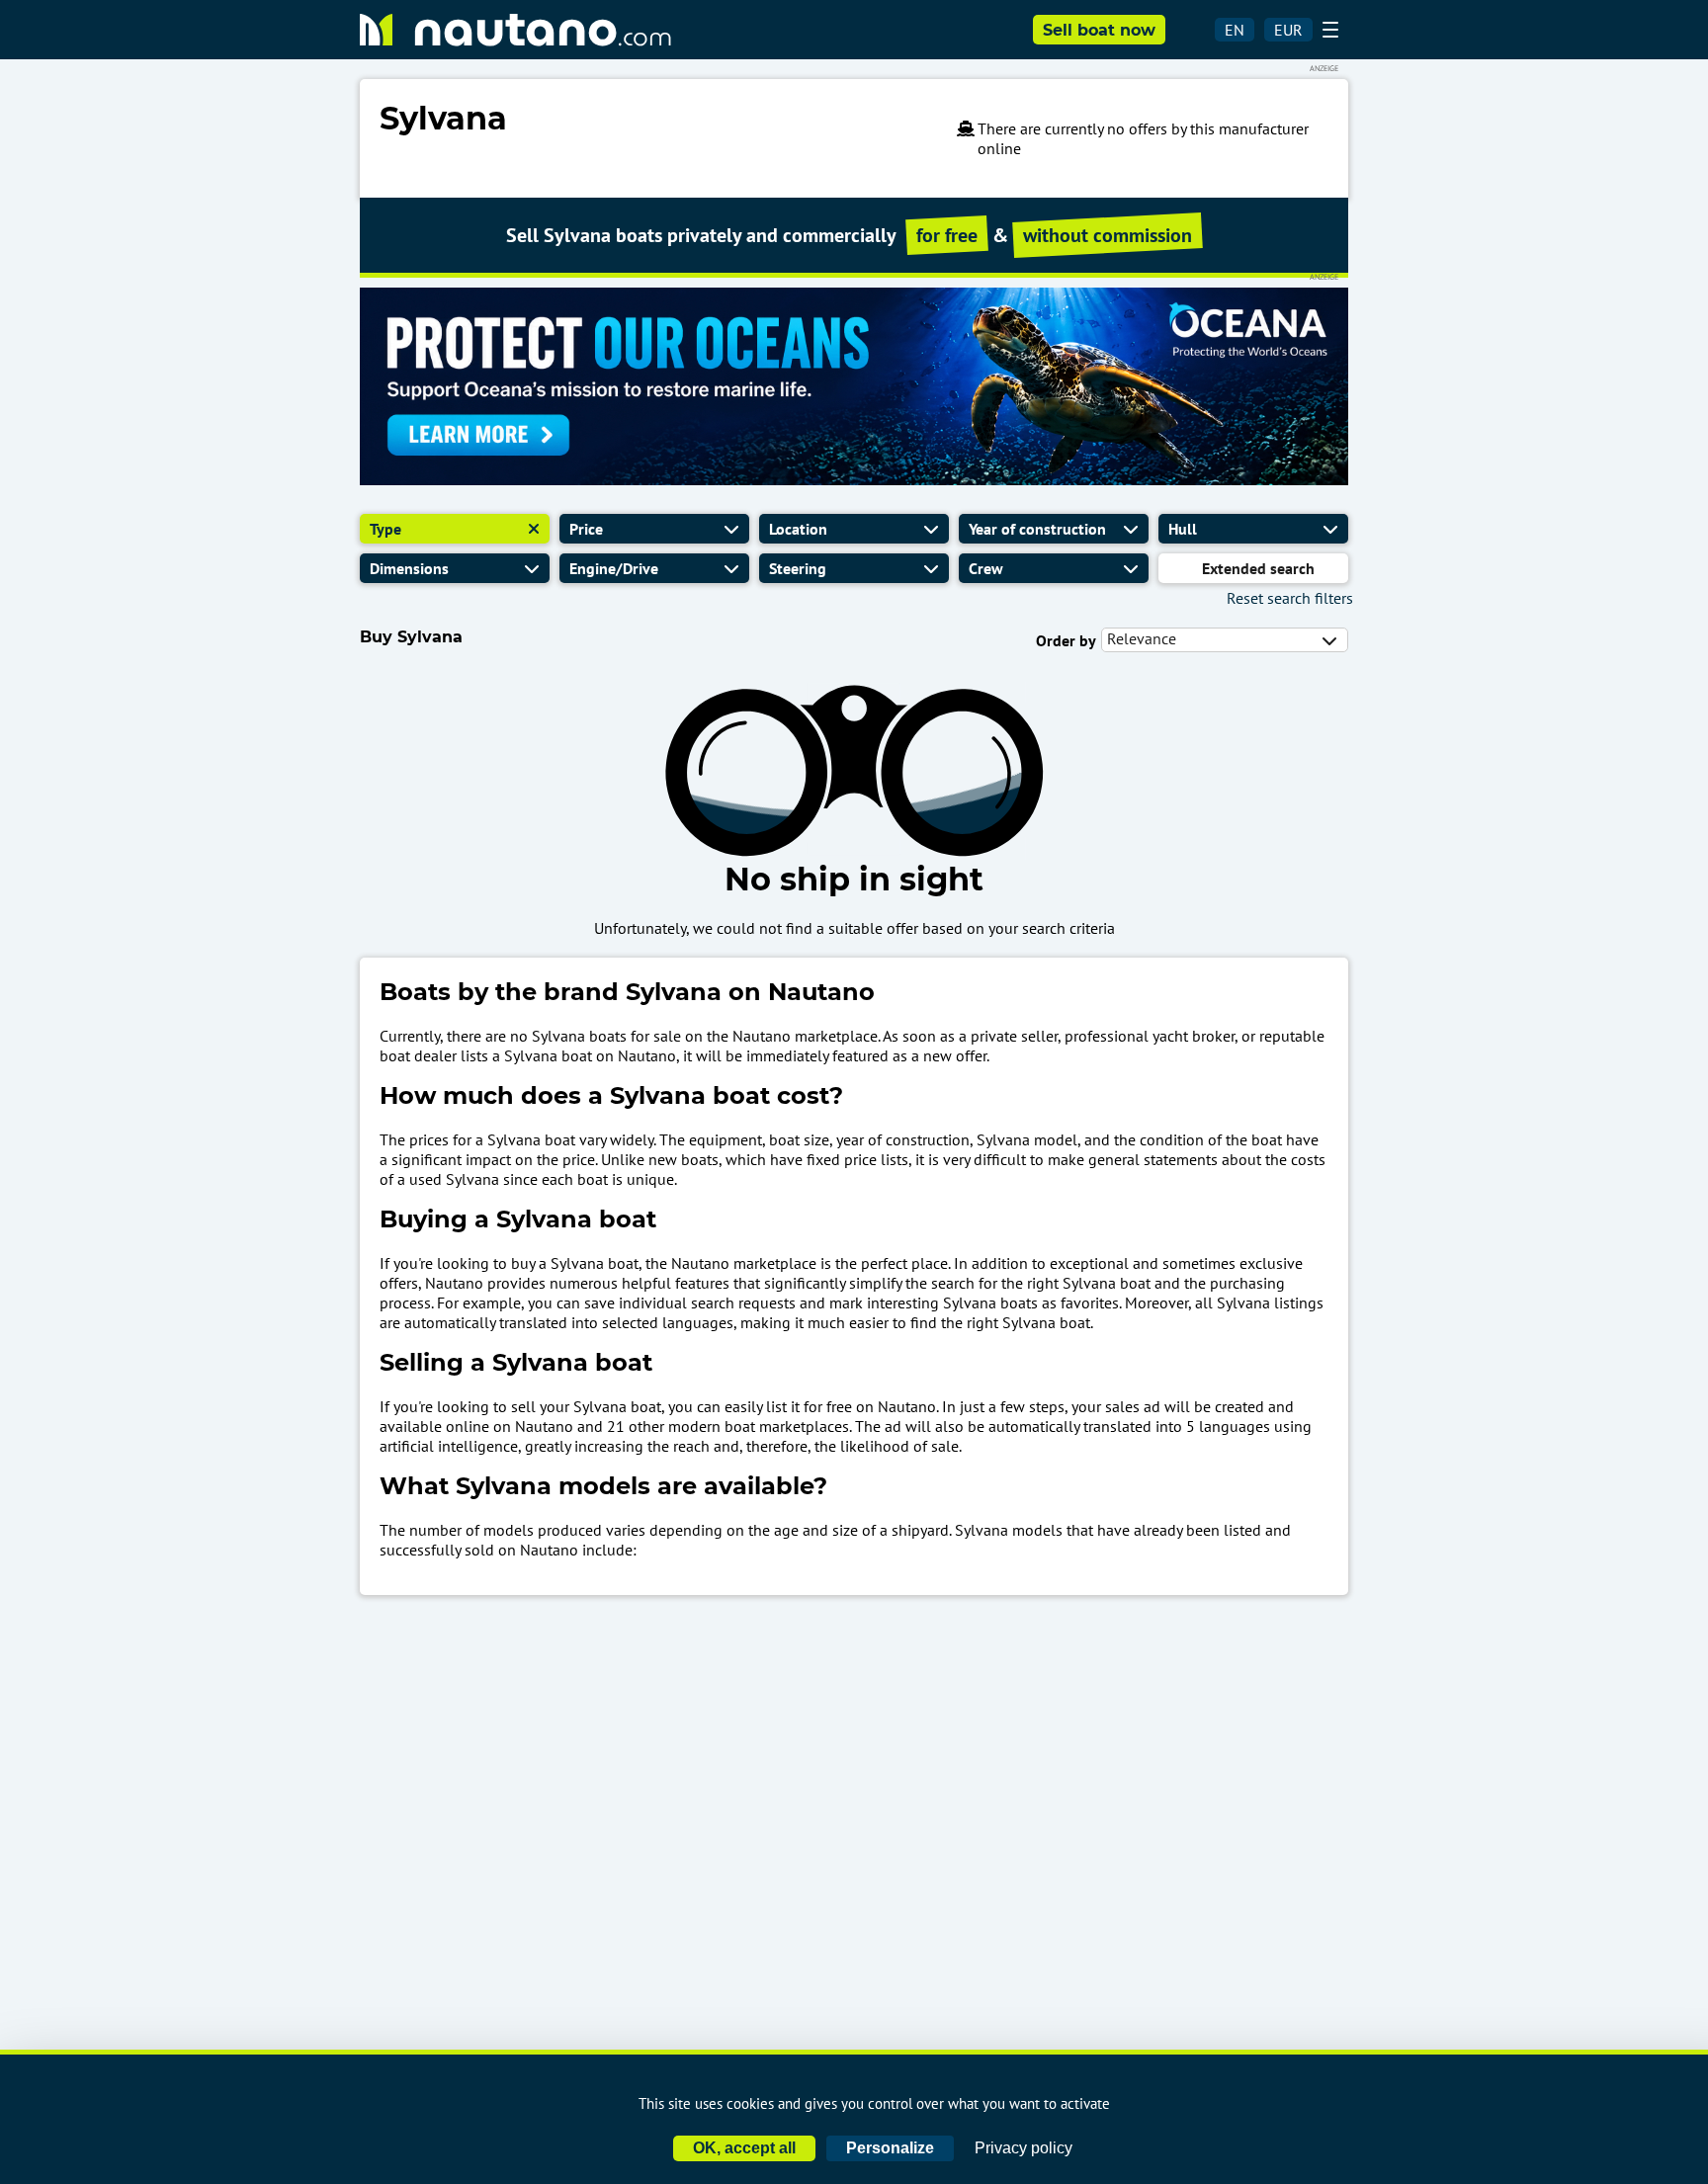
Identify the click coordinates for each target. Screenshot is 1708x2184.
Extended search (1258, 568)
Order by (1066, 640)
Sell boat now (1099, 30)
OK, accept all (744, 2148)
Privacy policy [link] (1024, 2148)
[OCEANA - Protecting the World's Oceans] (854, 479)
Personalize (890, 2148)
